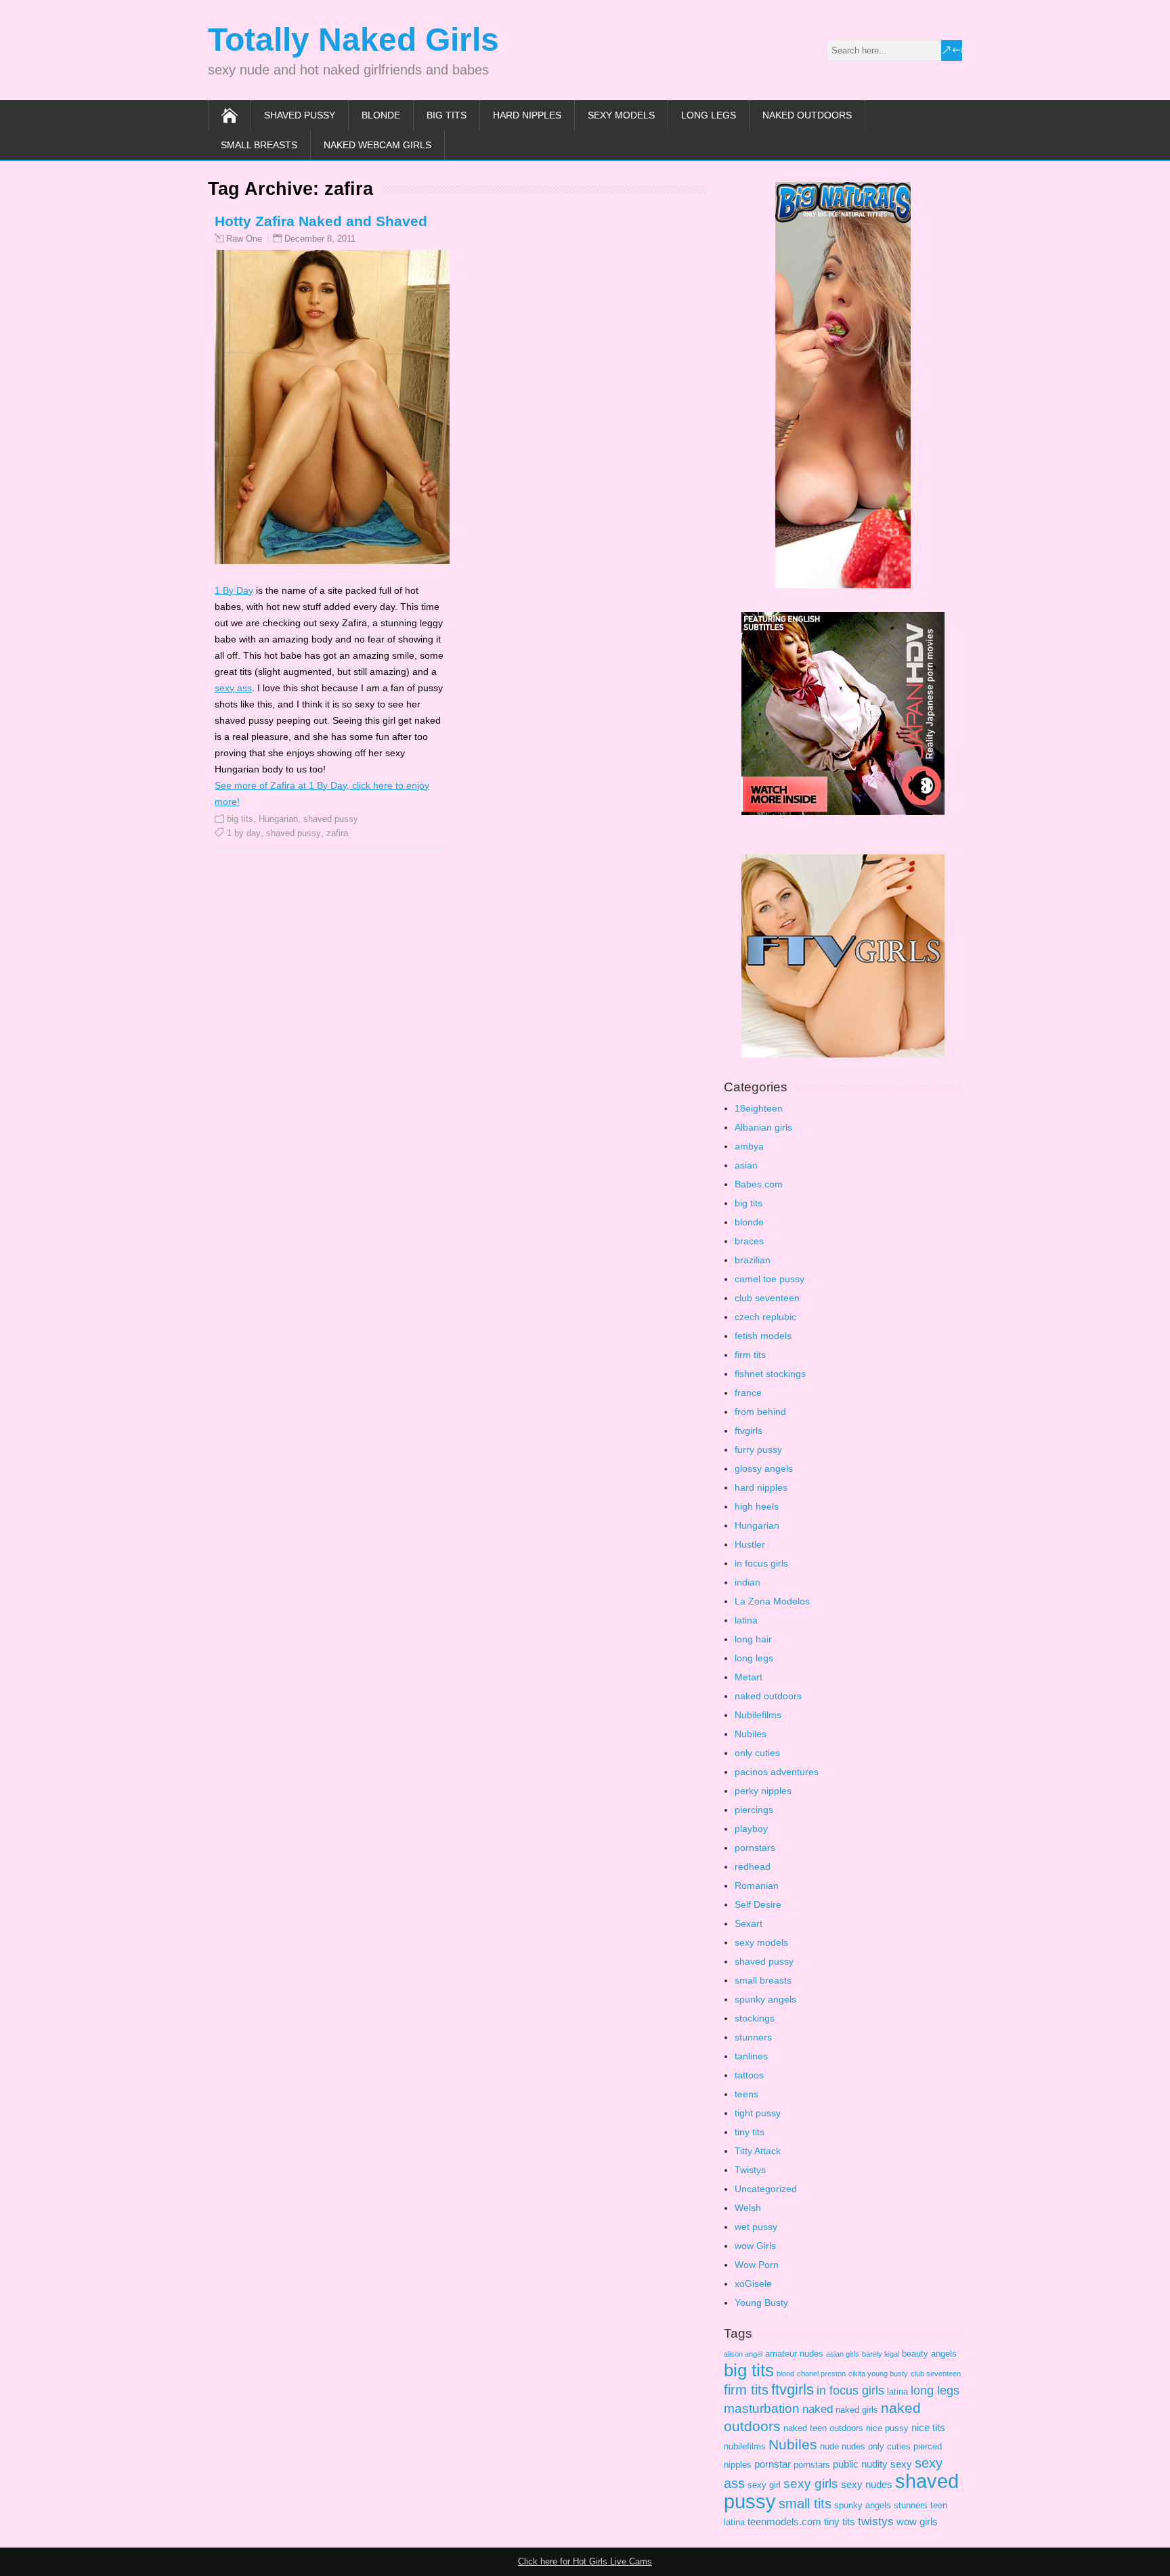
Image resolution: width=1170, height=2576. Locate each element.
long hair (753, 1639)
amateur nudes (794, 2354)
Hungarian (278, 819)
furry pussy (758, 1449)
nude (829, 2446)
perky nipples (763, 1791)
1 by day (244, 833)
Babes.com (759, 1184)
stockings (755, 2018)
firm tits (750, 1355)
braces (749, 1241)
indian (747, 1582)
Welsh (748, 2208)
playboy (751, 1829)
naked (818, 2409)
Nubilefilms (758, 1715)
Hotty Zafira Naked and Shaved (321, 221)
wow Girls (755, 2246)
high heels (757, 1506)
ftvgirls (749, 1431)
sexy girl (764, 2485)
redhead (753, 1866)
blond (785, 2374)
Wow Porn (757, 2265)
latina (746, 1620)
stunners (753, 2037)
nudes (853, 2446)
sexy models (621, 115)
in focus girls (761, 1563)
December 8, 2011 (320, 239)
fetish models (763, 1336)
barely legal (881, 2354)
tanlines (751, 2056)
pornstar (773, 2464)
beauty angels (929, 2354)
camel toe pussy (770, 1279)
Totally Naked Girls (353, 40)
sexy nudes (867, 2484)
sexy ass (233, 688)
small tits (805, 2504)
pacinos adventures (777, 1772)
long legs (709, 115)
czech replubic (765, 1317)
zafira (337, 833)
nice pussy (887, 2428)
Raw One (244, 239)
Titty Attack (758, 2151)
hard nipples (527, 115)
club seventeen (767, 1298)
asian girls (843, 2354)
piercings (754, 1810)
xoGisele (753, 2284)
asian (746, 1165)
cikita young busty (878, 2374)
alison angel (743, 2354)
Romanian (757, 1885)
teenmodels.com (784, 2522)
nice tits (928, 2427)
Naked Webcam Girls (377, 145)
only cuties (757, 1753)
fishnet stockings (770, 1374)
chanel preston (821, 2374)
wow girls (917, 2522)
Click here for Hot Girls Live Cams (585, 2561)
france (748, 1393)
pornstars (755, 1848)
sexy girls (811, 2484)
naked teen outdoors (823, 2428)
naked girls (857, 2410)
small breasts (259, 145)
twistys (876, 2522)
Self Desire (758, 1904)
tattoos (749, 2075)
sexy (901, 2464)
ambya (749, 1146)
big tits (447, 115)
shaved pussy (300, 115)
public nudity (860, 2464)
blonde (381, 115)
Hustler (750, 1544)
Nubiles (751, 1734)
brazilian (753, 1260)
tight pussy (758, 2113)
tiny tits (750, 2132)
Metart (749, 1677)
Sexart (749, 1923)
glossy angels (764, 1468)
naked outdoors (807, 115)
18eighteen (759, 1108)
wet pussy (756, 2227)
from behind (760, 1412)
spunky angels (765, 1999)
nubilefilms (745, 2446)
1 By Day (234, 590)
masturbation (762, 2408)
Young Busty (761, 2302)
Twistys (750, 2170)
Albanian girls (763, 1127)
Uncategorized (766, 2189)
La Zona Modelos (772, 1601)
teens (746, 2094)
